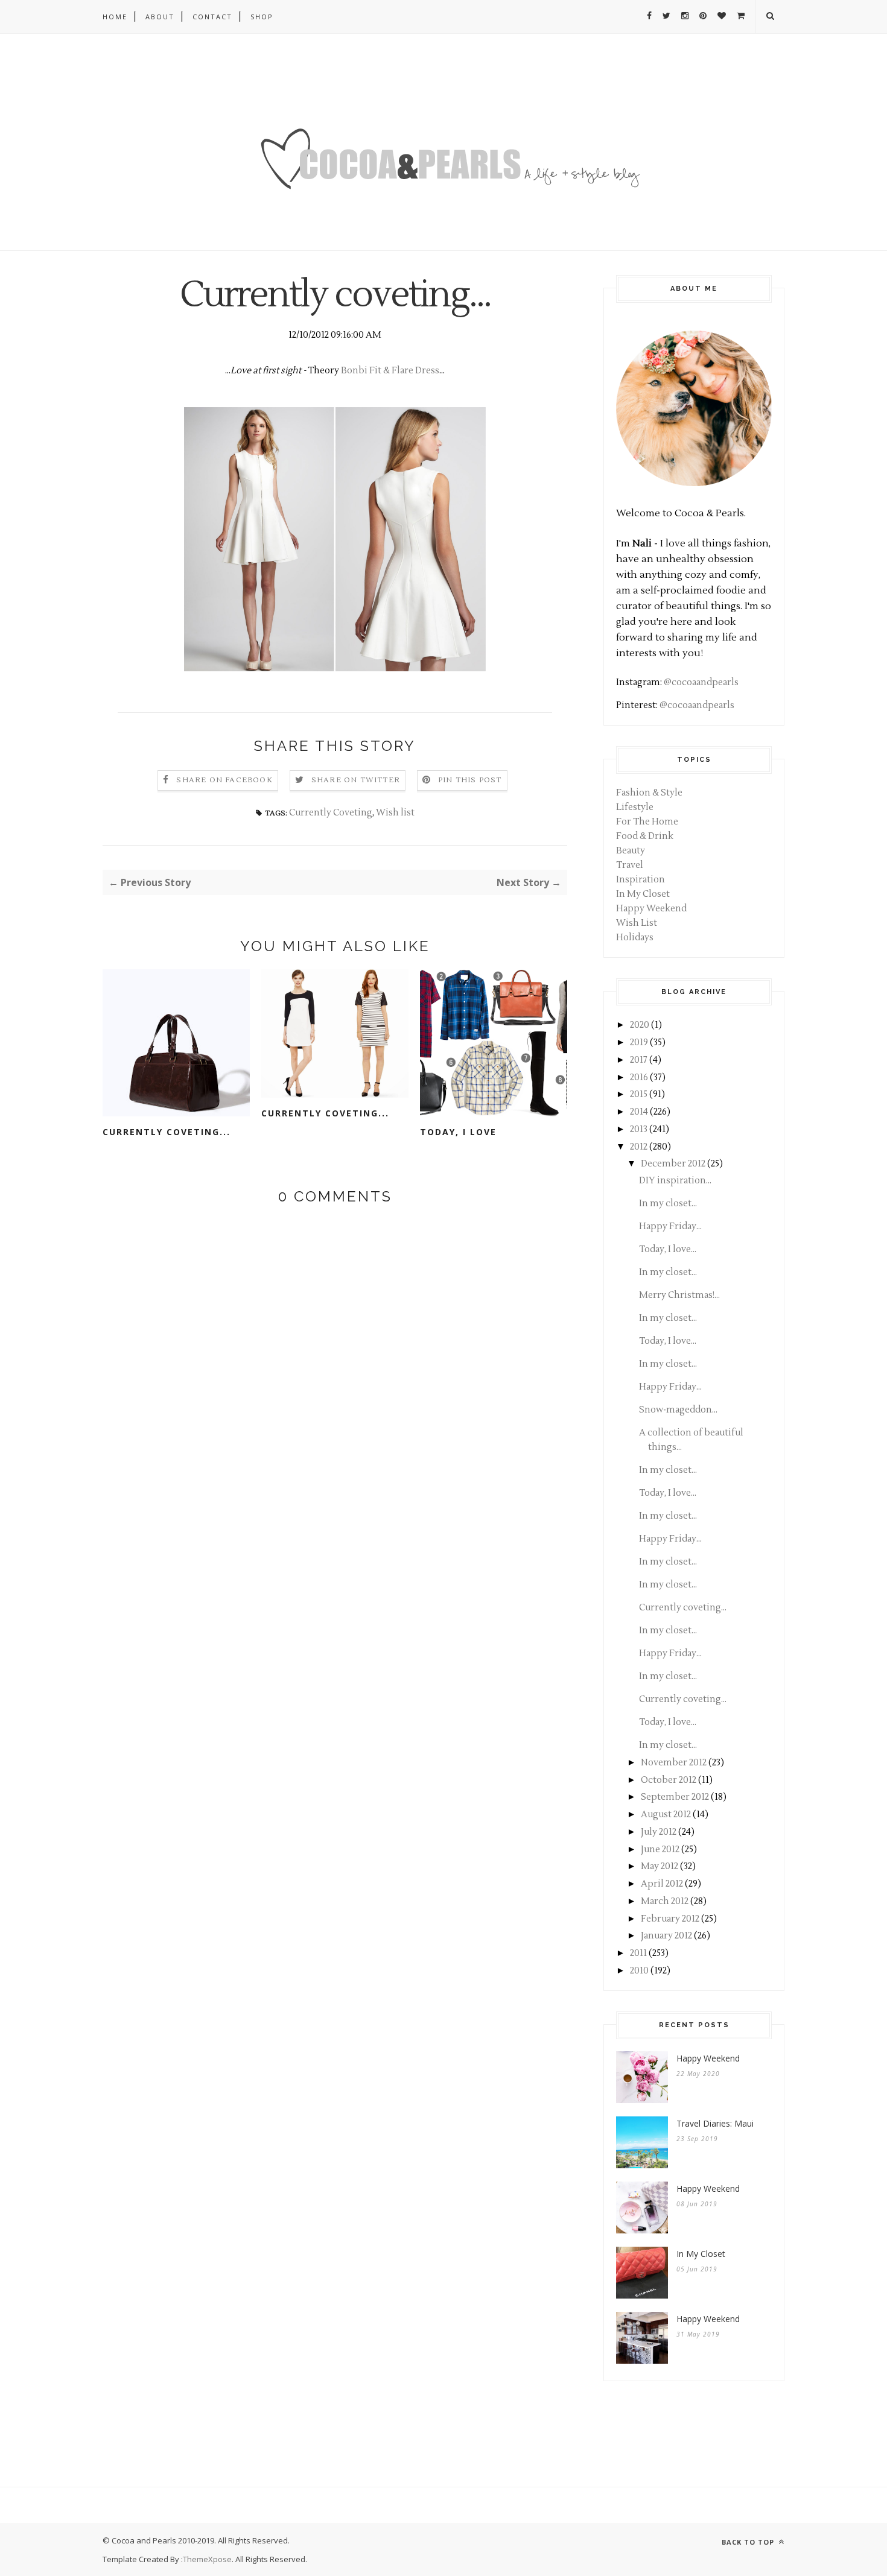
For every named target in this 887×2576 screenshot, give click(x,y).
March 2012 (665, 1901)
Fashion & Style (649, 793)
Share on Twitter (356, 780)
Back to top (749, 2542)
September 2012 (675, 1797)
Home (115, 17)
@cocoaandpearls (701, 682)
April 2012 (662, 1884)
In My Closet (643, 894)
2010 (639, 1971)
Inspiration (641, 880)
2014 (639, 1112)
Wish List (637, 923)
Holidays (635, 938)
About (160, 17)
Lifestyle (635, 807)
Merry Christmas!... (679, 1295)
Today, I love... (668, 1249)
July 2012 (659, 1832)
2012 (639, 1147)
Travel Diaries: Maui (715, 2123)
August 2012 (666, 1815)
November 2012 (674, 1763)
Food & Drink (645, 836)
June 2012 (660, 1850)
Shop (262, 17)
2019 (639, 1043)
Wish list (395, 813)
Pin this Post (470, 780)
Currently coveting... (167, 1132)
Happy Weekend (651, 909)
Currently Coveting (331, 813)
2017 (639, 1060)
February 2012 (670, 1919)
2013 (639, 1129)
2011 (638, 1953)
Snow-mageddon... (678, 1410)
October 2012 (669, 1780)
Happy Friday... (670, 1226)
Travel (630, 865)
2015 (639, 1094)
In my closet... (668, 1204)
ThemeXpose (207, 2559)
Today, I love (458, 1132)
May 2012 (660, 1866)
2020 (640, 1025)
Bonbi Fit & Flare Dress (390, 371)
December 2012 (673, 1164)
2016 (639, 1078)
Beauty (631, 851)
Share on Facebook (224, 780)
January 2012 (666, 1936)
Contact (212, 17)
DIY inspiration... (675, 1181)
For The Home (647, 822)
